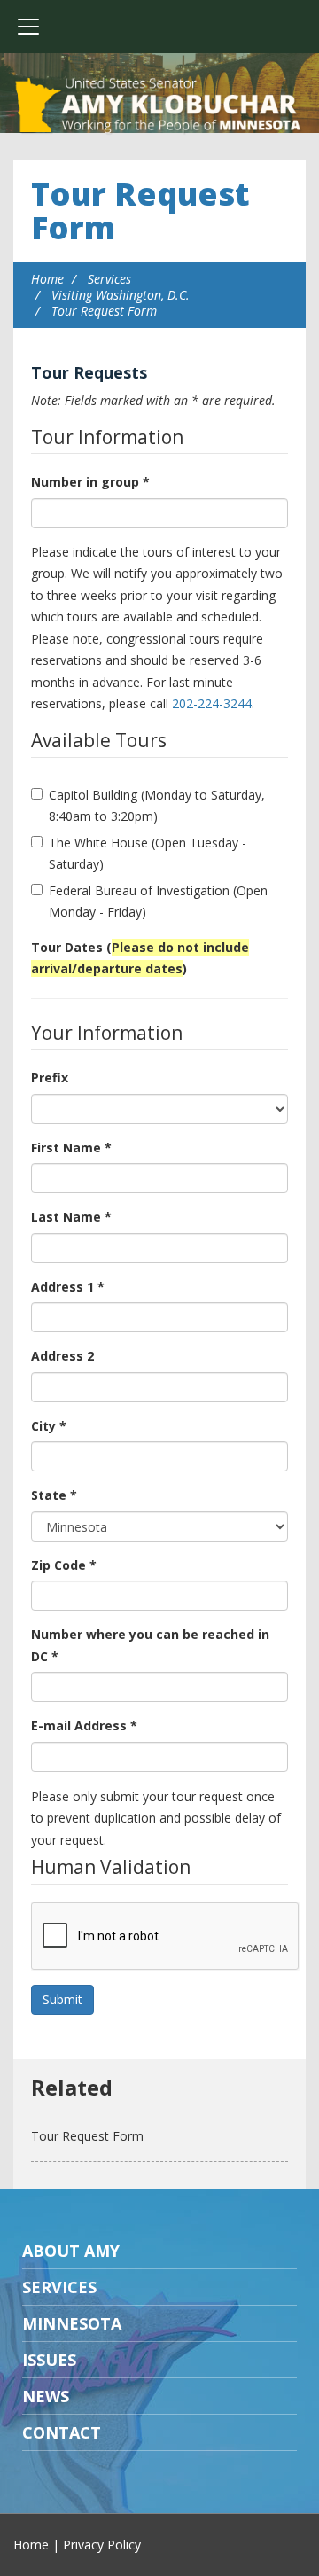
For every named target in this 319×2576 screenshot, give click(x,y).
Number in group (90, 482)
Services (109, 279)
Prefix (50, 1077)
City (49, 1426)
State (54, 1495)
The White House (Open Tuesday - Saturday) (148, 854)
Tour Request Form (140, 211)
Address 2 (62, 1356)
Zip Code (64, 1565)
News (46, 2396)
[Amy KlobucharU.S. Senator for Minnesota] (159, 106)
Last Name (71, 1217)
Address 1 (68, 1287)
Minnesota (72, 2323)
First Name (71, 1147)
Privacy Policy (102, 2545)
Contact (62, 2432)
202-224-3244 (212, 703)
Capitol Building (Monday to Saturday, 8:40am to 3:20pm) (157, 806)
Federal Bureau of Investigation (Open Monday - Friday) (158, 902)
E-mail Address (84, 1725)
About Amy (71, 2251)
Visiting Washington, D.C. (121, 295)
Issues (49, 2360)
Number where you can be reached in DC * (150, 1645)
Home (47, 279)
